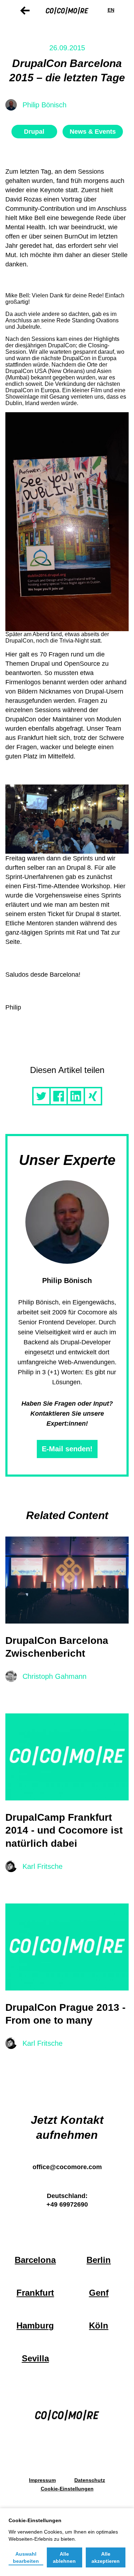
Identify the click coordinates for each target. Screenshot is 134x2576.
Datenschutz (90, 2480)
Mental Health (25, 227)
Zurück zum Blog (25, 11)
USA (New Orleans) (60, 371)
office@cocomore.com (67, 2167)
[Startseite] (67, 10)
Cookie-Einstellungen (67, 2489)
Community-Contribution (40, 209)
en (111, 10)
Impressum (42, 2480)
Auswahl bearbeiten (26, 2557)
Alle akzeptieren (106, 2557)
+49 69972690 (67, 2204)
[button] (41, 1096)
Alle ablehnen (64, 2557)
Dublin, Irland (22, 403)
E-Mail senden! (67, 1449)
